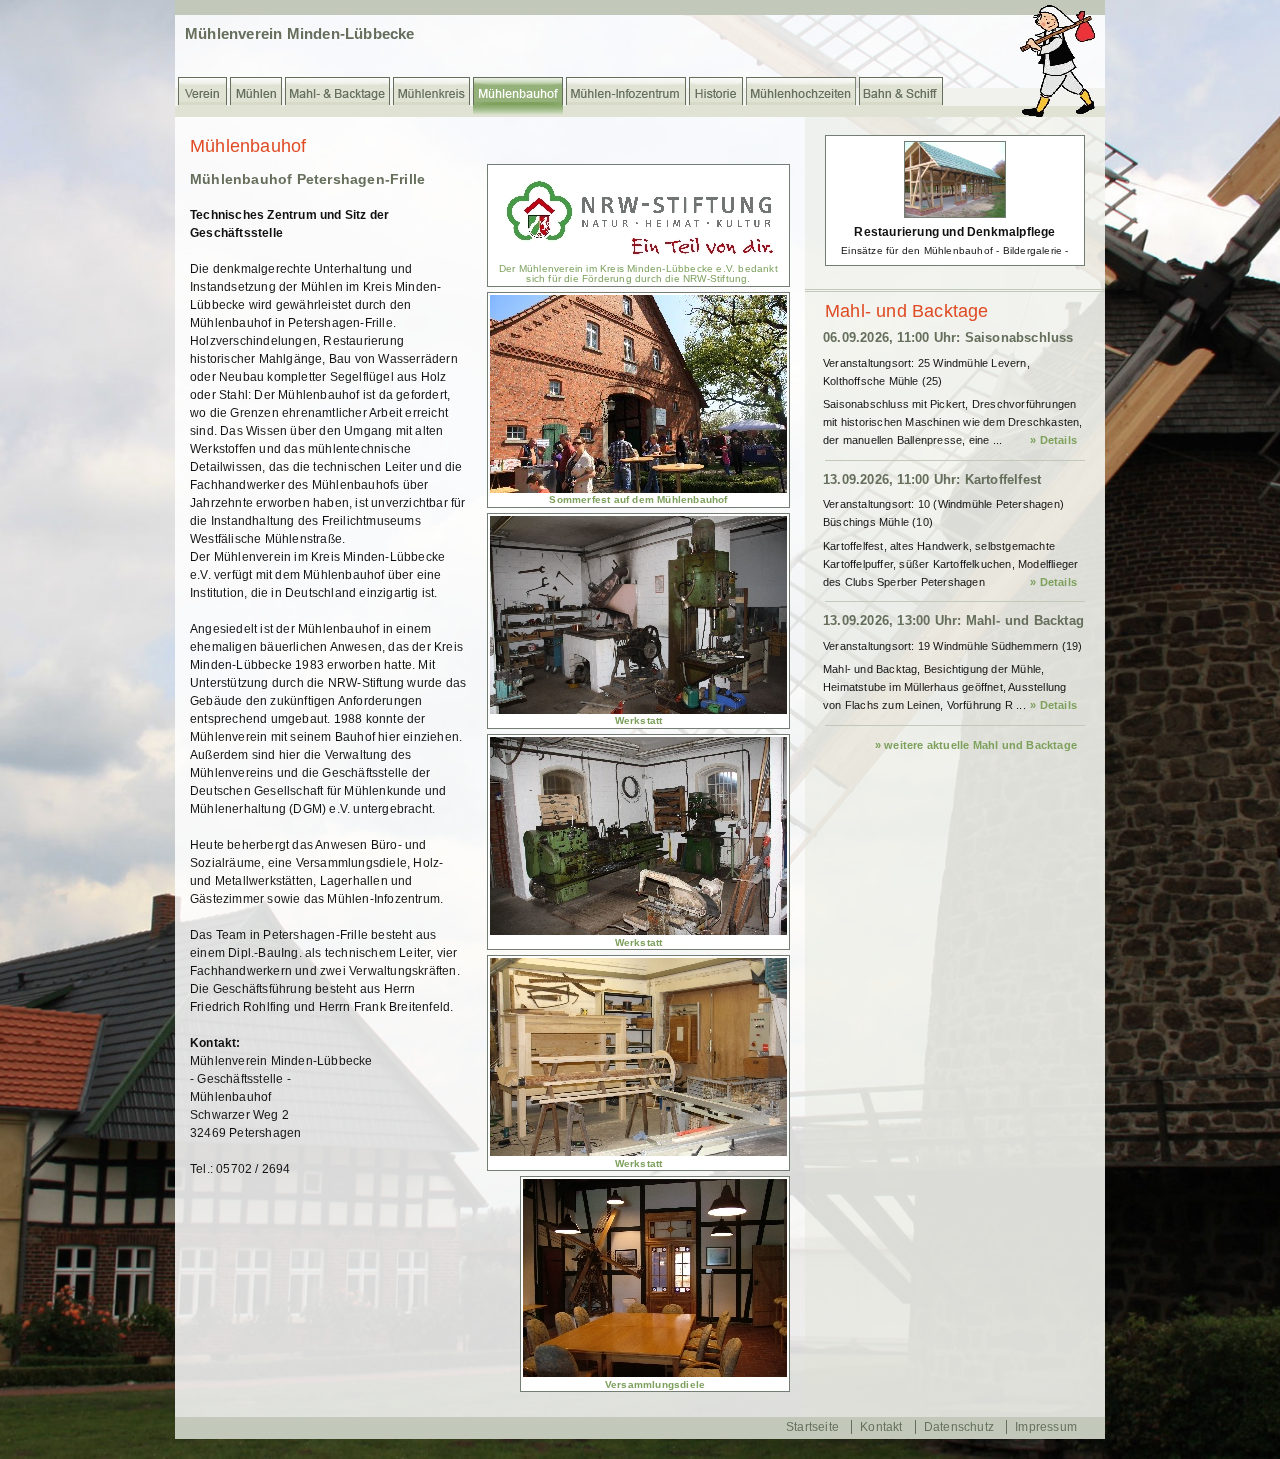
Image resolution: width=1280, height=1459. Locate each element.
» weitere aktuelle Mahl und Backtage (976, 745)
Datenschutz (959, 1427)
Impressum (1046, 1427)
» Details (1053, 440)
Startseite (812, 1427)
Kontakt (881, 1427)
